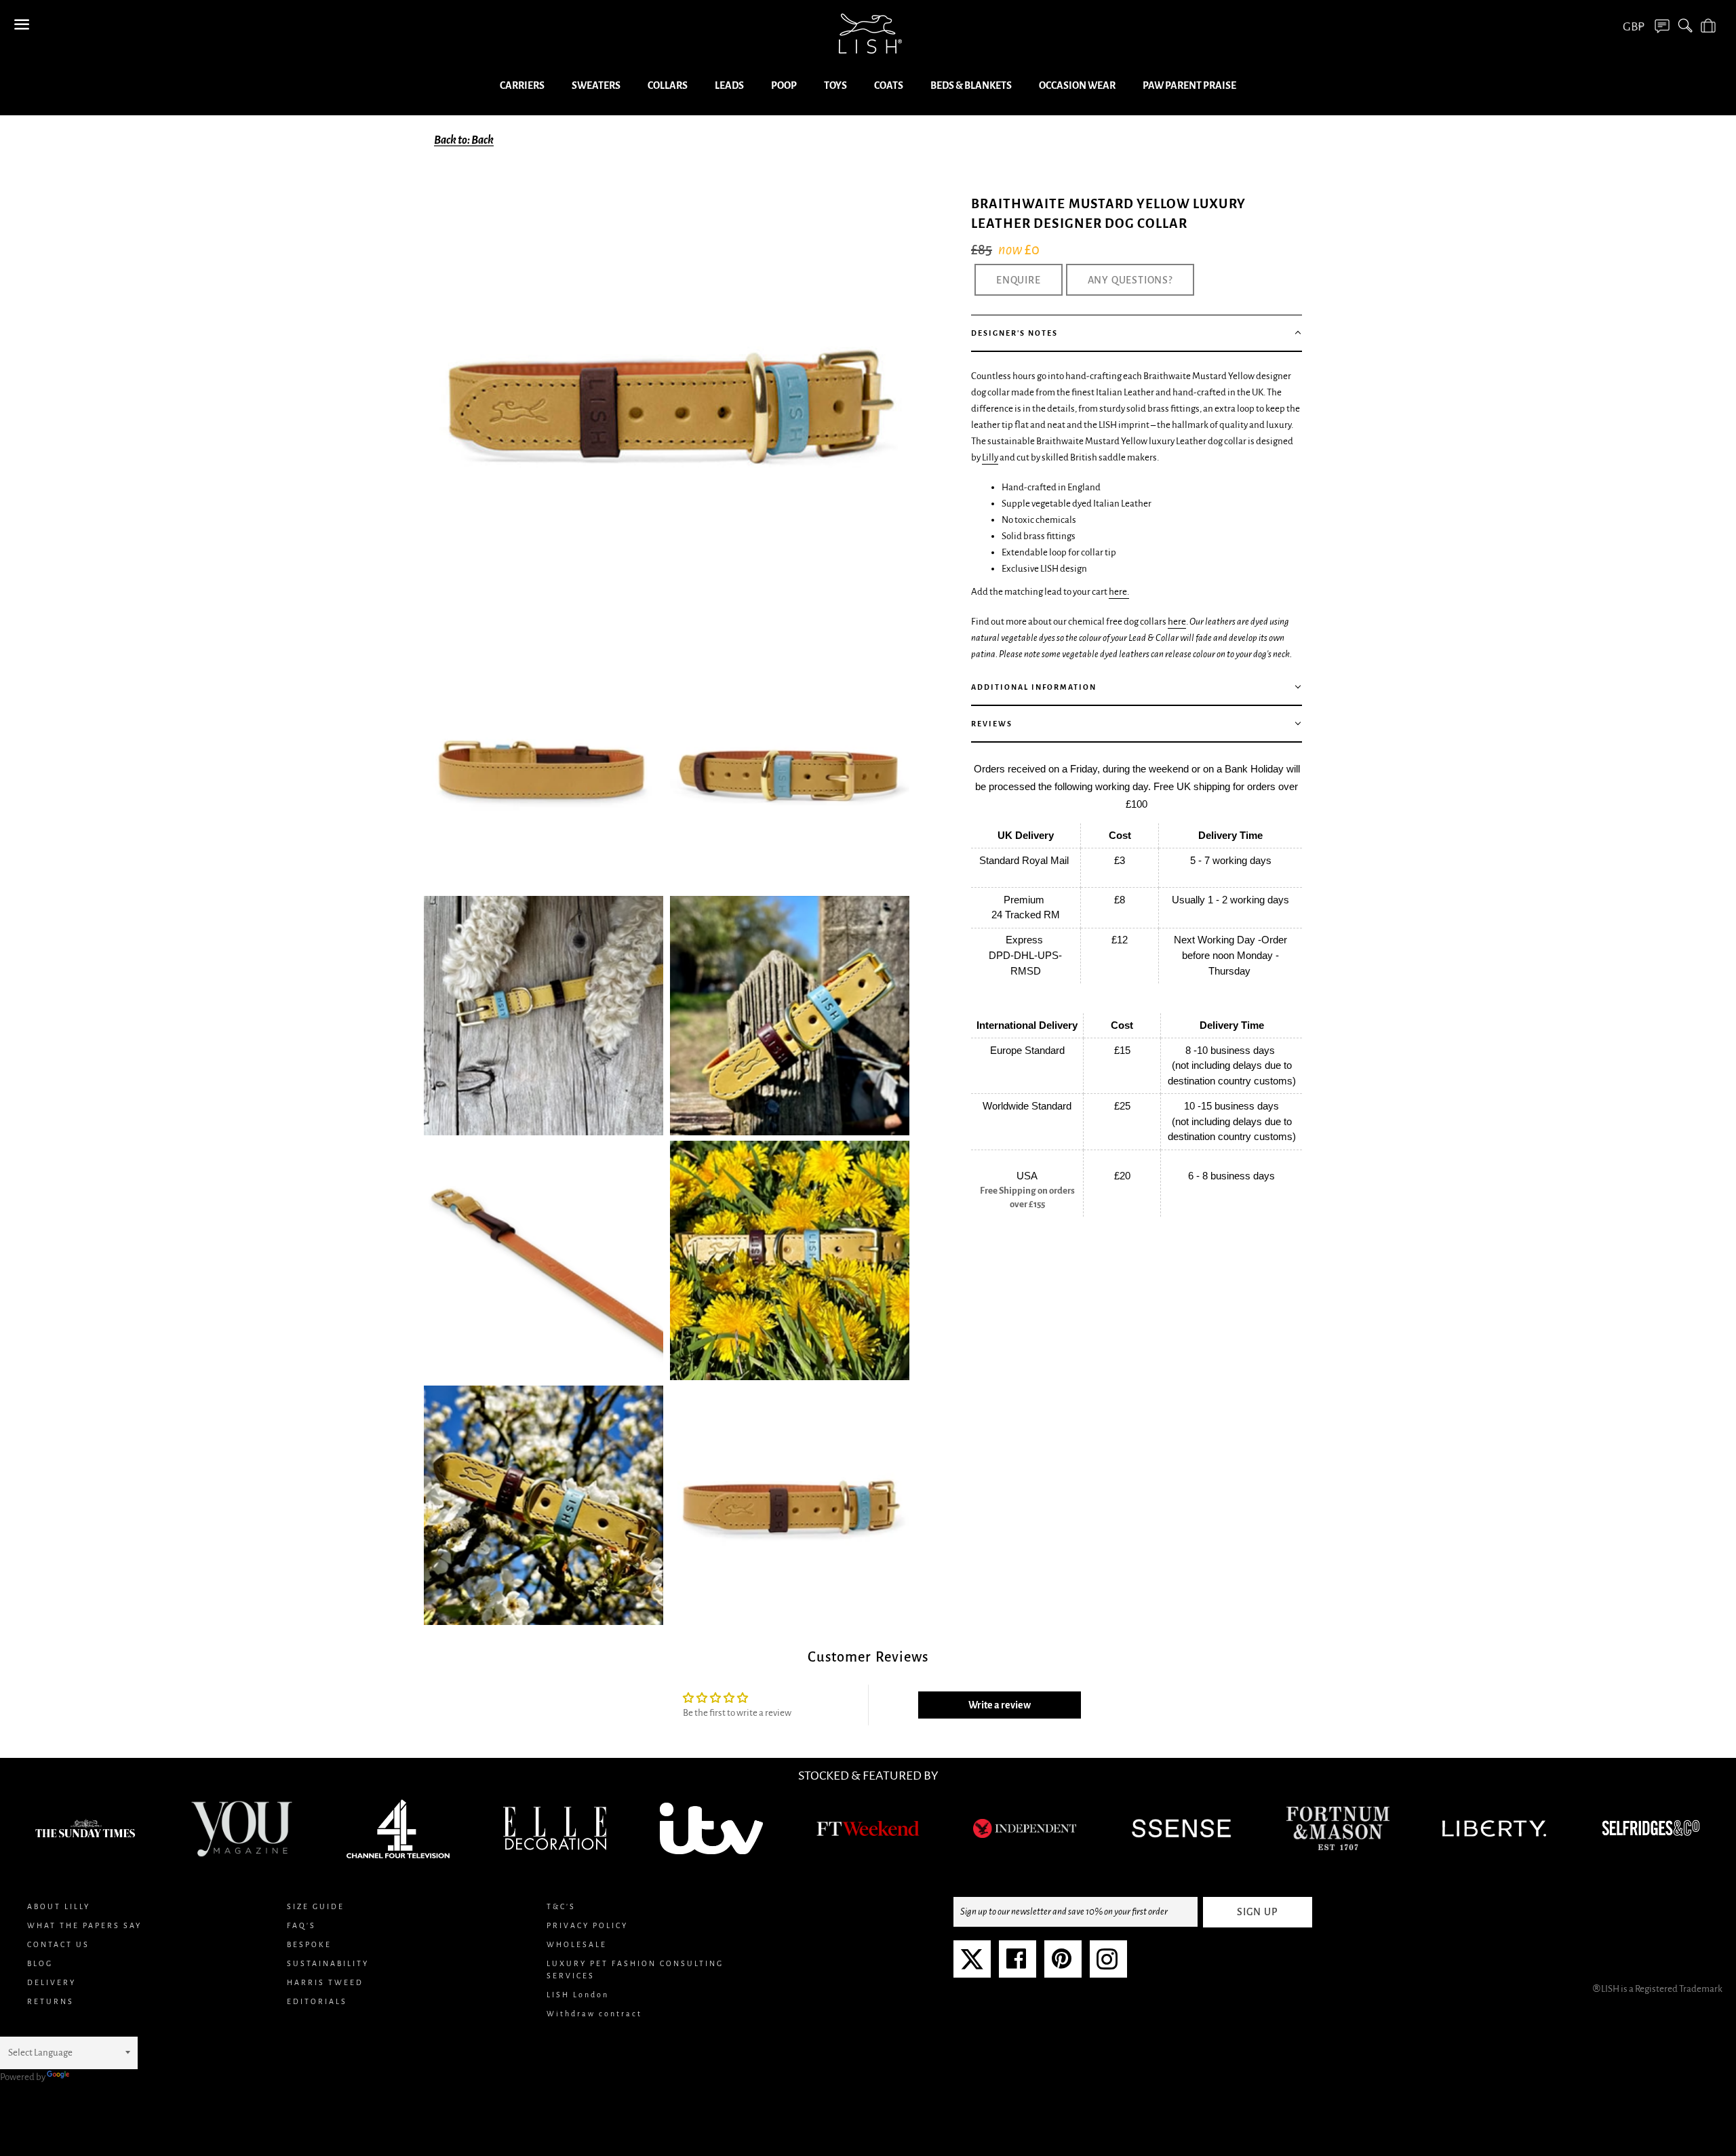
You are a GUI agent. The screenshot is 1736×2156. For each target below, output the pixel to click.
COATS (889, 85)
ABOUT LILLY (59, 1906)
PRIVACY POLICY (587, 1925)
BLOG (40, 1963)
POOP (784, 85)
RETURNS (51, 2001)
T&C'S (561, 1906)
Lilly (990, 457)
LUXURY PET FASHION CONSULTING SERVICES (635, 1969)
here (1177, 622)
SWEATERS (596, 85)
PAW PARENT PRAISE (1189, 85)
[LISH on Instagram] (1107, 1964)
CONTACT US (58, 1944)
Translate (91, 2077)
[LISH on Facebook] (1016, 1964)
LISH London (578, 1995)
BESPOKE (309, 1944)
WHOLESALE (577, 1944)
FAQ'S (301, 1925)
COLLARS (668, 85)
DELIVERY (52, 1982)
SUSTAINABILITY (328, 1963)
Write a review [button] (1000, 1705)
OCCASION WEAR (1077, 85)
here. (1119, 592)
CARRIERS (522, 85)
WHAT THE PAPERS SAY (84, 1925)
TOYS (835, 85)
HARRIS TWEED (325, 1982)
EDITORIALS (317, 2001)
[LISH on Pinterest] (1062, 1964)
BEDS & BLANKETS (971, 85)
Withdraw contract (594, 2014)
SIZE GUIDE (316, 1906)
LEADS (729, 85)
